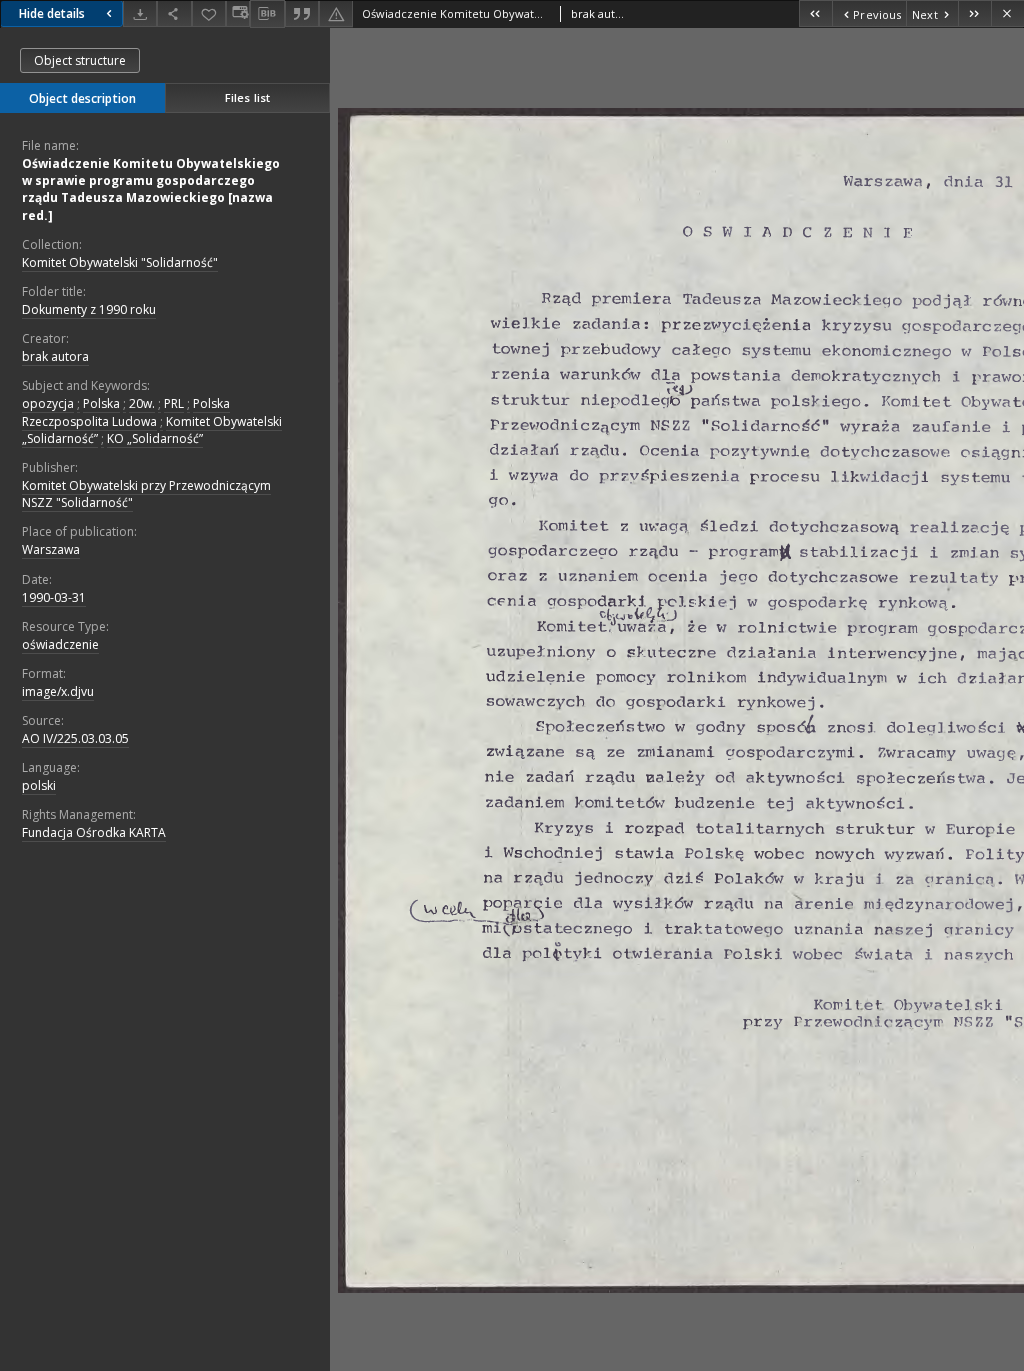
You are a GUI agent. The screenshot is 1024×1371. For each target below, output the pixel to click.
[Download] (140, 13)
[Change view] (238, 13)
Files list (247, 97)
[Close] (1007, 13)
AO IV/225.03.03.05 (75, 738)
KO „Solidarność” (155, 438)
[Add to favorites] (209, 13)
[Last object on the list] (974, 13)
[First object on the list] (815, 13)
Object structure (80, 60)
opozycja (48, 403)
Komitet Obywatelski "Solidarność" (120, 262)
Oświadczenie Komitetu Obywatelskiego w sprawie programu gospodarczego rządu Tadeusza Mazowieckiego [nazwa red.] (151, 189)
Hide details (52, 13)
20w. (142, 403)
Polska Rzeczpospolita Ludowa (126, 412)
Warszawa (51, 549)
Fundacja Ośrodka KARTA (94, 832)
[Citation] (302, 13)
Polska (101, 403)
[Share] (174, 13)
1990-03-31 (54, 597)
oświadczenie (60, 644)
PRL (174, 403)
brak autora (55, 356)
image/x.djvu (58, 691)
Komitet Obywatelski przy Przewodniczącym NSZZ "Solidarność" (146, 494)
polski (39, 785)
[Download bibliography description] (267, 14)
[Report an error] (336, 13)
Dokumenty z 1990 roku (89, 309)
